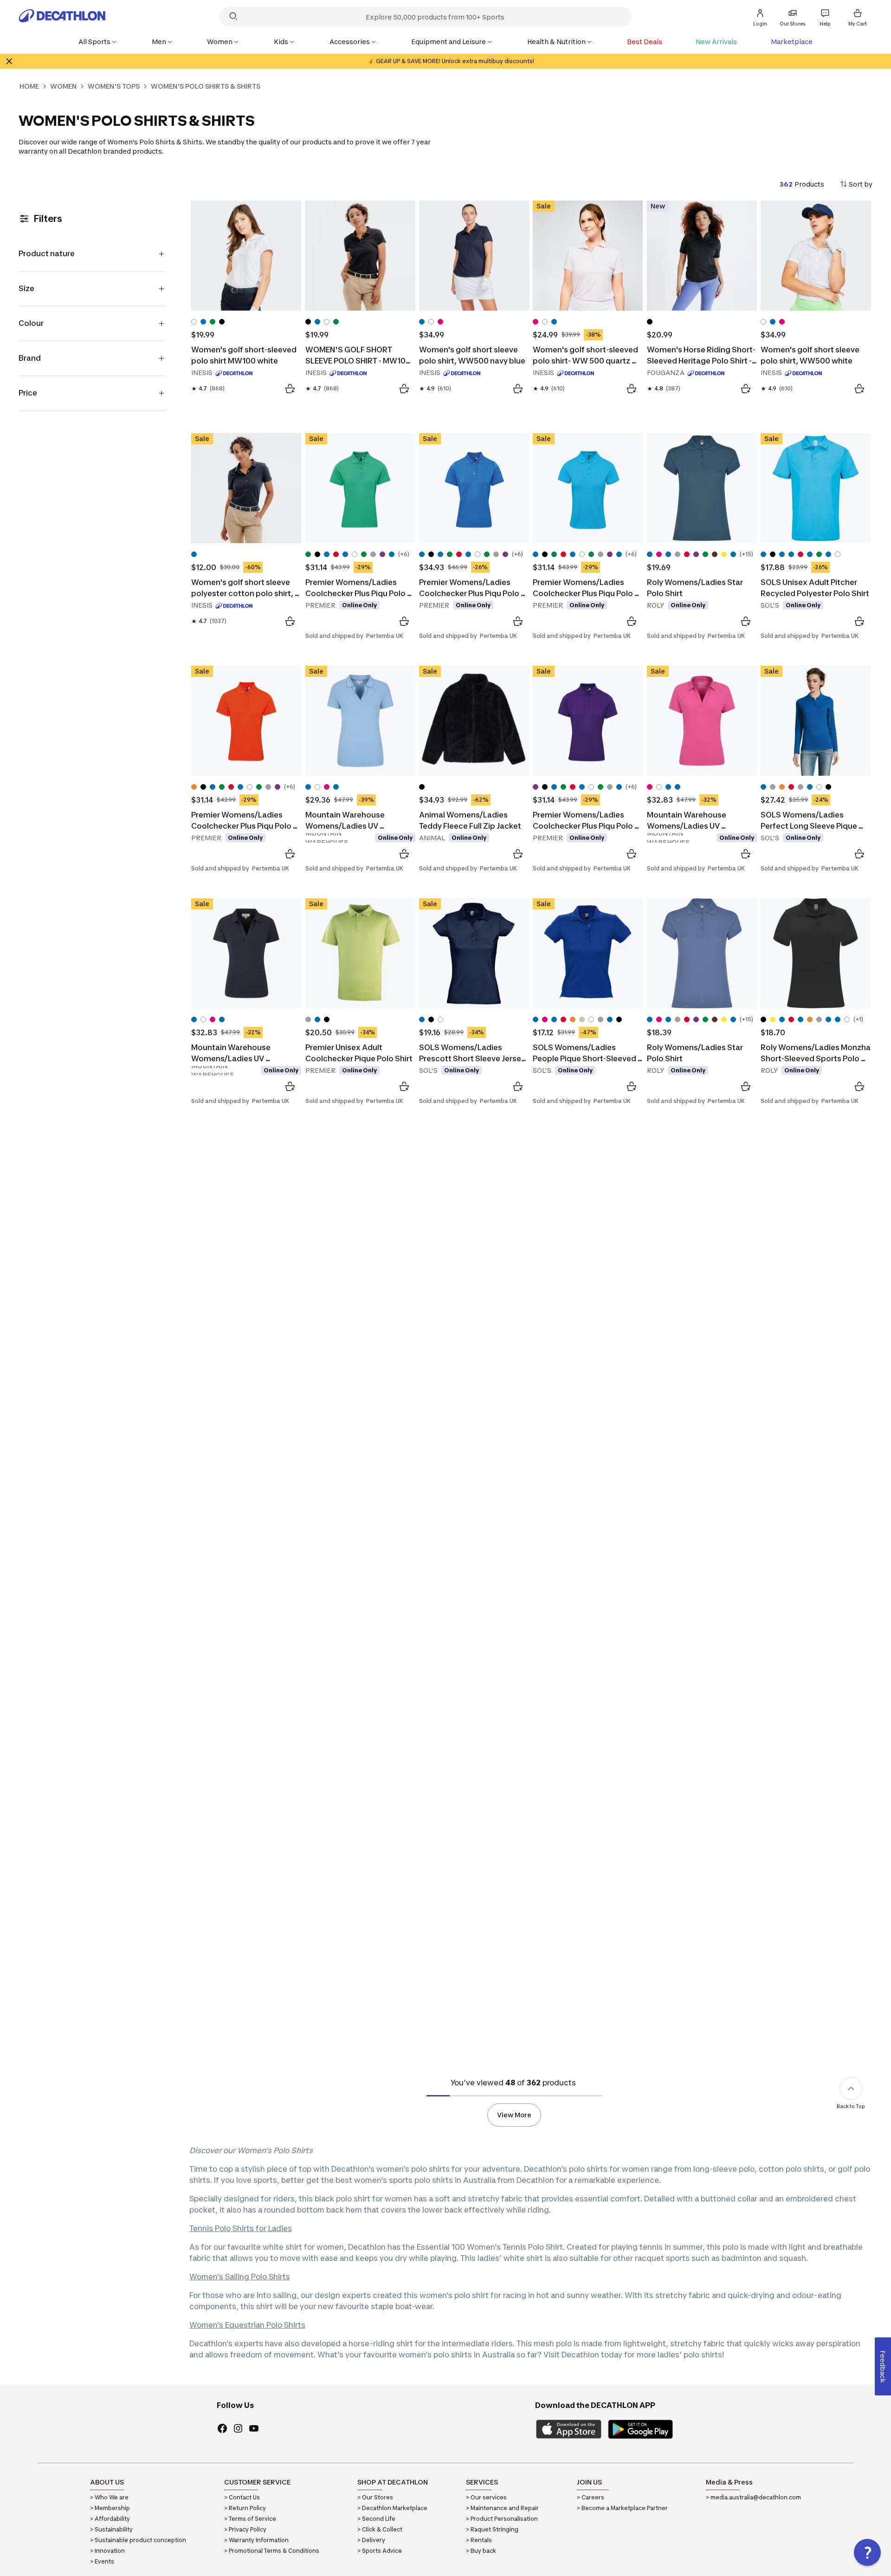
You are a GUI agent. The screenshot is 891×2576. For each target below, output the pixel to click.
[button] (867, 2552)
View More (514, 2115)
